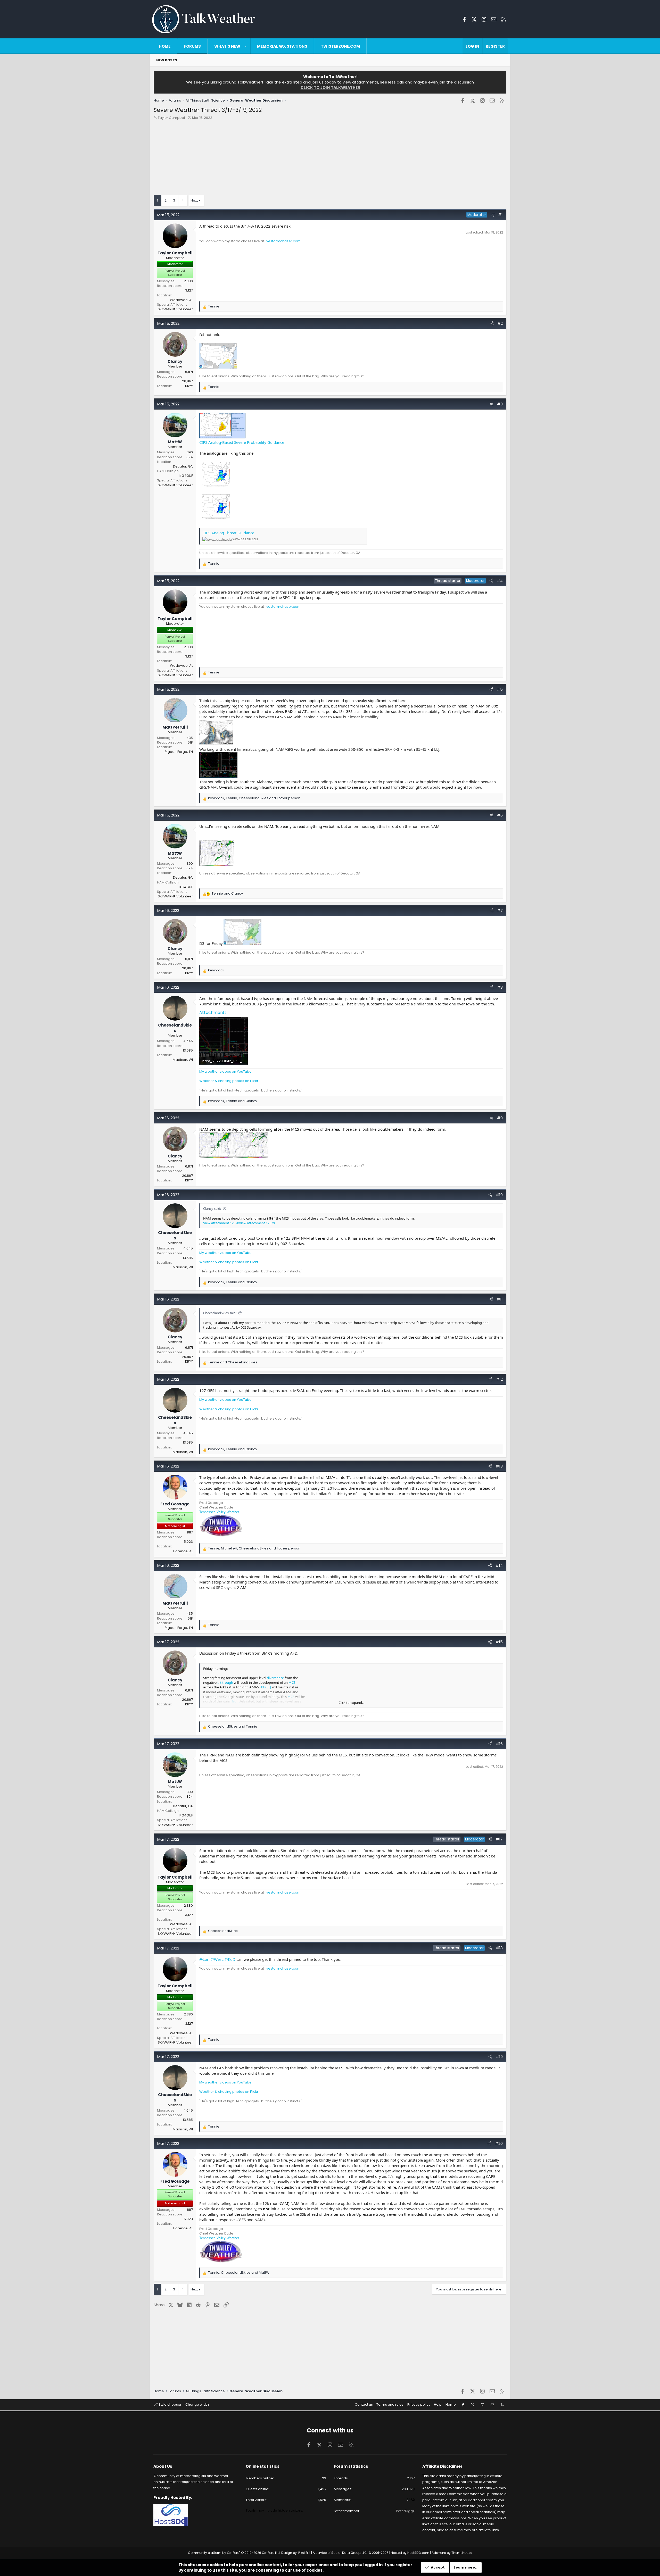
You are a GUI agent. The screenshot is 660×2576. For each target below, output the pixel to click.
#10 (499, 1195)
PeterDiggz (405, 2511)
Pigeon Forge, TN (179, 752)
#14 (499, 1565)
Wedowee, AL (181, 300)
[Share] (493, 215)
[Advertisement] (308, 159)
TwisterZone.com (340, 46)
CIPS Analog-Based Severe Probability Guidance (242, 442)
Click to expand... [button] (351, 1703)
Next (194, 200)
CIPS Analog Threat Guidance (228, 533)
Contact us (364, 2404)
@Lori (204, 1959)
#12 (499, 1379)
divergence (275, 1678)
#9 (500, 1118)
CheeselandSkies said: (220, 1313)
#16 (499, 1744)
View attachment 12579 (257, 1223)
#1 (500, 215)
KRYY (189, 386)
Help (438, 2404)
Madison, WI (183, 1060)
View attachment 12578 (221, 1223)
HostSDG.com (418, 2553)
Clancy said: (212, 1208)
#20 (499, 2143)
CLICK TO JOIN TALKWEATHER (330, 87)
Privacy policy (419, 2404)
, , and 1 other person (254, 798)
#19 (499, 2057)
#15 (499, 1642)
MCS (292, 1682)
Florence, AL (183, 1551)
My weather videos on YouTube (225, 1072)
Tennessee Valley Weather (219, 1512)
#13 (499, 1466)
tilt (219, 1682)
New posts (167, 60)
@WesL (217, 1959)
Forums (192, 46)
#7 (500, 910)
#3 (500, 404)
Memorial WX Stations (282, 46)
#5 (500, 689)
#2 (500, 323)
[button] (246, 46)
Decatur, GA (183, 466)
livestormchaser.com (283, 241)
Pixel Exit (304, 2553)
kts (263, 1687)
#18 (499, 1948)
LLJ (269, 1687)
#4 (500, 581)
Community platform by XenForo (234, 2553)
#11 (500, 1299)
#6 (500, 815)
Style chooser (170, 2404)
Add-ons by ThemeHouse (452, 2553)
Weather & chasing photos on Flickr (229, 1081)
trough (228, 1682)
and (227, 894)
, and (233, 1101)
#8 (500, 987)
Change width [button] (197, 2404)
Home (165, 46)
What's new (227, 46)
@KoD (230, 1959)
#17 (499, 1839)
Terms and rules (390, 2404)
